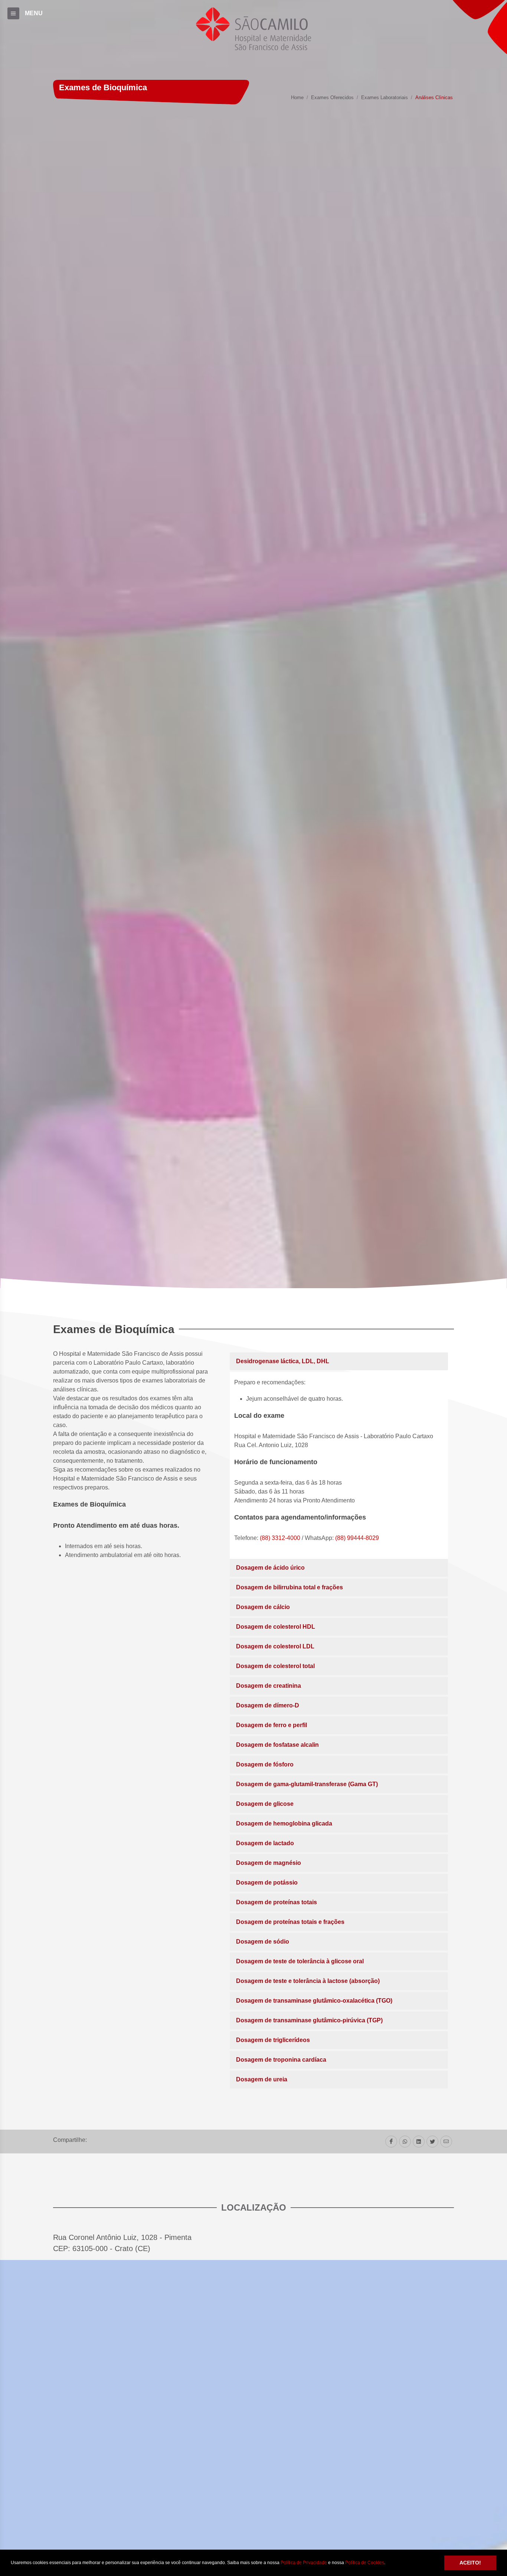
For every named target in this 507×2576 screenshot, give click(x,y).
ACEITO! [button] (470, 2563)
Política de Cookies (365, 2563)
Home (297, 98)
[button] (387, 2563)
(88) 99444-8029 (357, 1538)
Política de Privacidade (304, 2563)
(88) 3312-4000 (280, 1538)
